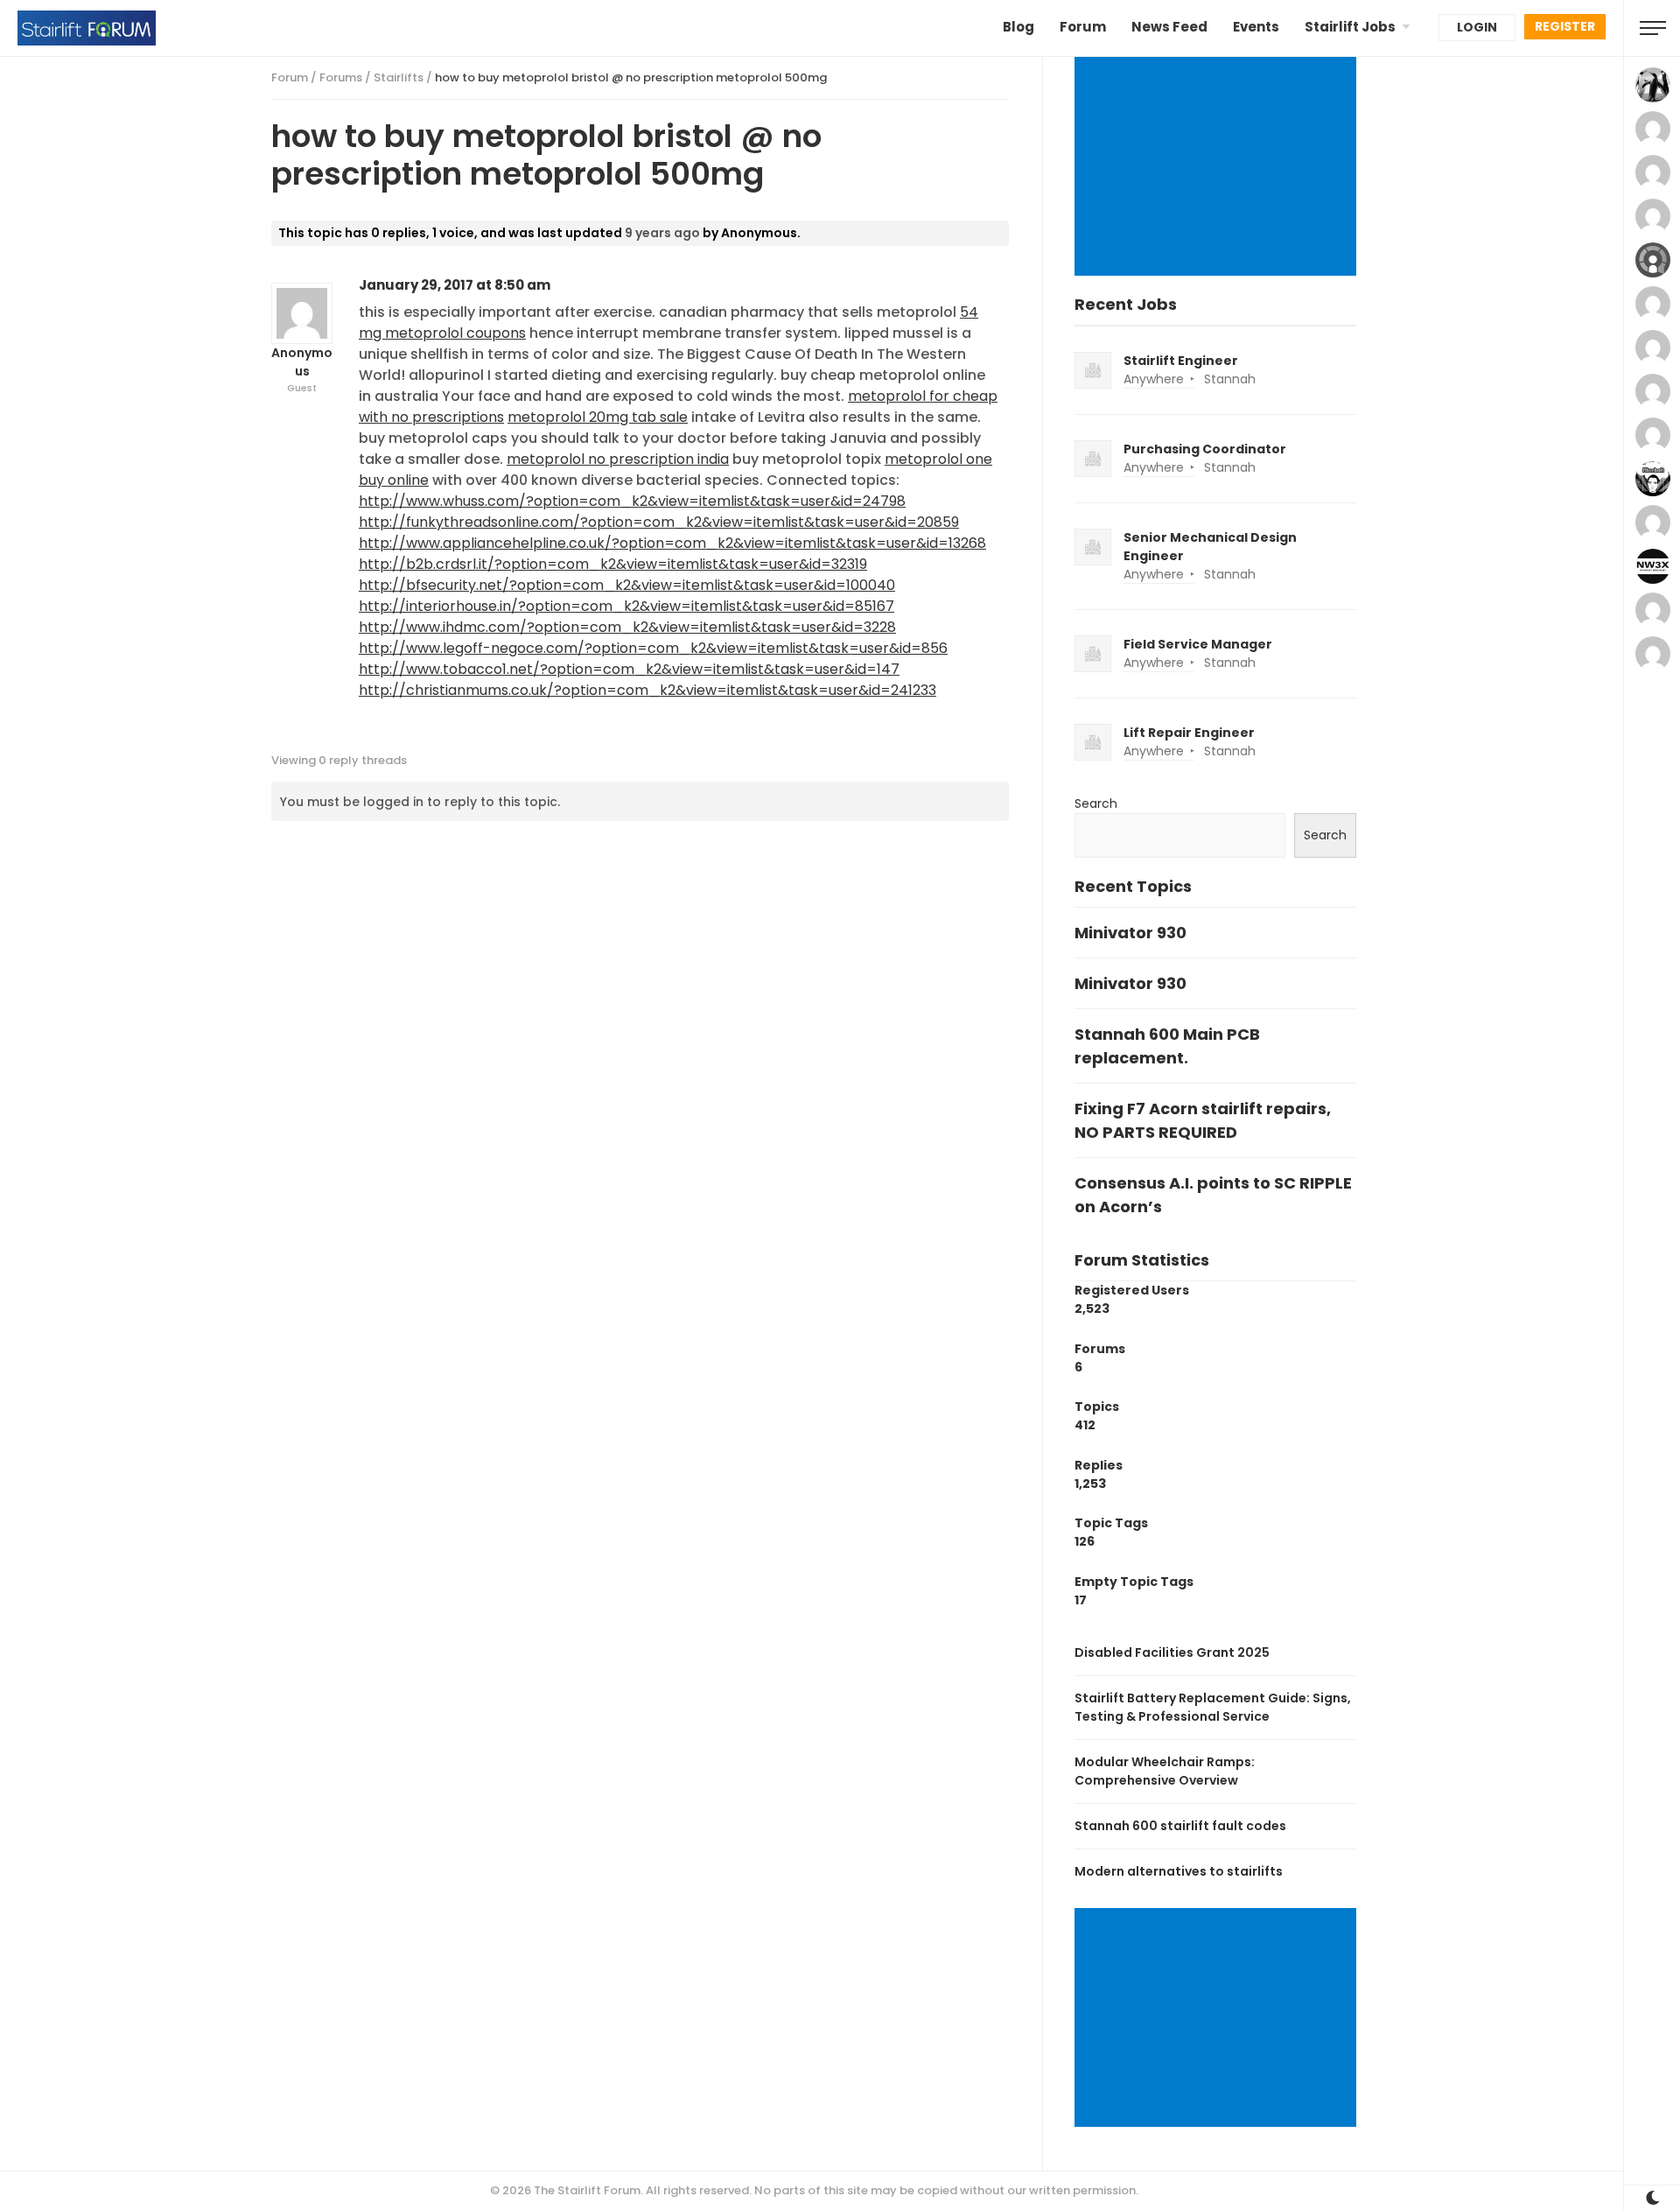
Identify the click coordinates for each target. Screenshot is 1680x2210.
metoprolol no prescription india (618, 459)
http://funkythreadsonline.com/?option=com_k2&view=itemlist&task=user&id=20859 (659, 522)
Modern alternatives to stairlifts (1179, 1871)
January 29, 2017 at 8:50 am (455, 285)
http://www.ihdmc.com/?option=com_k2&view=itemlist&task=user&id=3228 (627, 627)
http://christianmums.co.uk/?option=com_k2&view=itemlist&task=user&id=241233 (647, 690)
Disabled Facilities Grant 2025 (1172, 1652)
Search (1096, 803)
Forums (341, 77)
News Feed (1169, 27)
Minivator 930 (1130, 933)
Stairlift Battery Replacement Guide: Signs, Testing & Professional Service (1213, 1707)
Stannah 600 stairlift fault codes (1180, 1826)
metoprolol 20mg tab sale (598, 417)
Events (1256, 27)
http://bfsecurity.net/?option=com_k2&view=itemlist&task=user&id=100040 (627, 585)
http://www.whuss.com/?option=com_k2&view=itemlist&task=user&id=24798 (632, 501)
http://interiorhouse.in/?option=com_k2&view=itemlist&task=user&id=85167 (626, 606)
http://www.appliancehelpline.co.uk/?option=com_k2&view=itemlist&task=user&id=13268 (672, 543)
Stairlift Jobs (1350, 27)
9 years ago (662, 233)
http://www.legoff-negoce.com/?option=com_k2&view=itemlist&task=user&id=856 (653, 648)
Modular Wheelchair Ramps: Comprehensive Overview (1165, 1771)
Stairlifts (399, 77)
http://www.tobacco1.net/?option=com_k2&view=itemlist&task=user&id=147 (629, 669)
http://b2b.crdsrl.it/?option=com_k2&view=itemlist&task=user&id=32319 (613, 564)
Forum (1083, 27)
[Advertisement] (1218, 168)
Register (1565, 26)
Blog (1018, 27)
